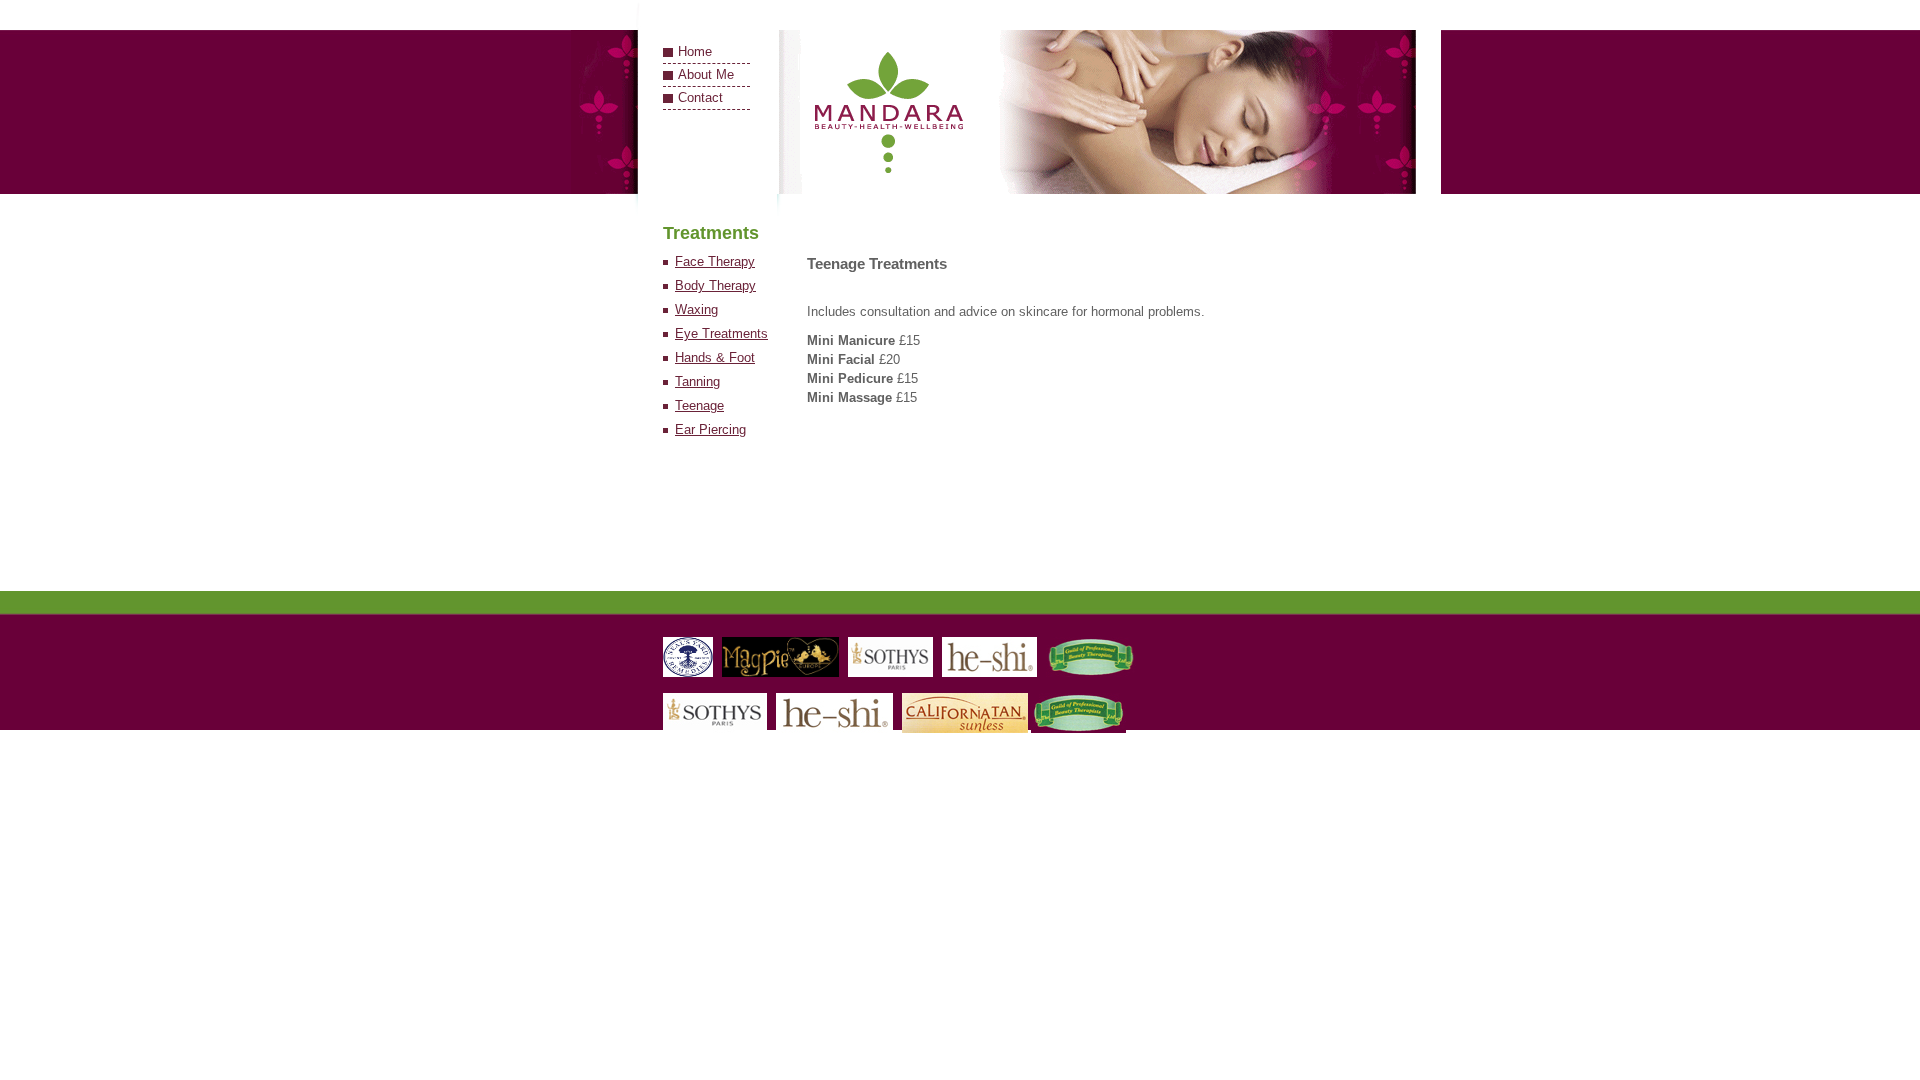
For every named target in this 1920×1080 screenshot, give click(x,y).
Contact (700, 97)
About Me (706, 74)
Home (695, 51)
